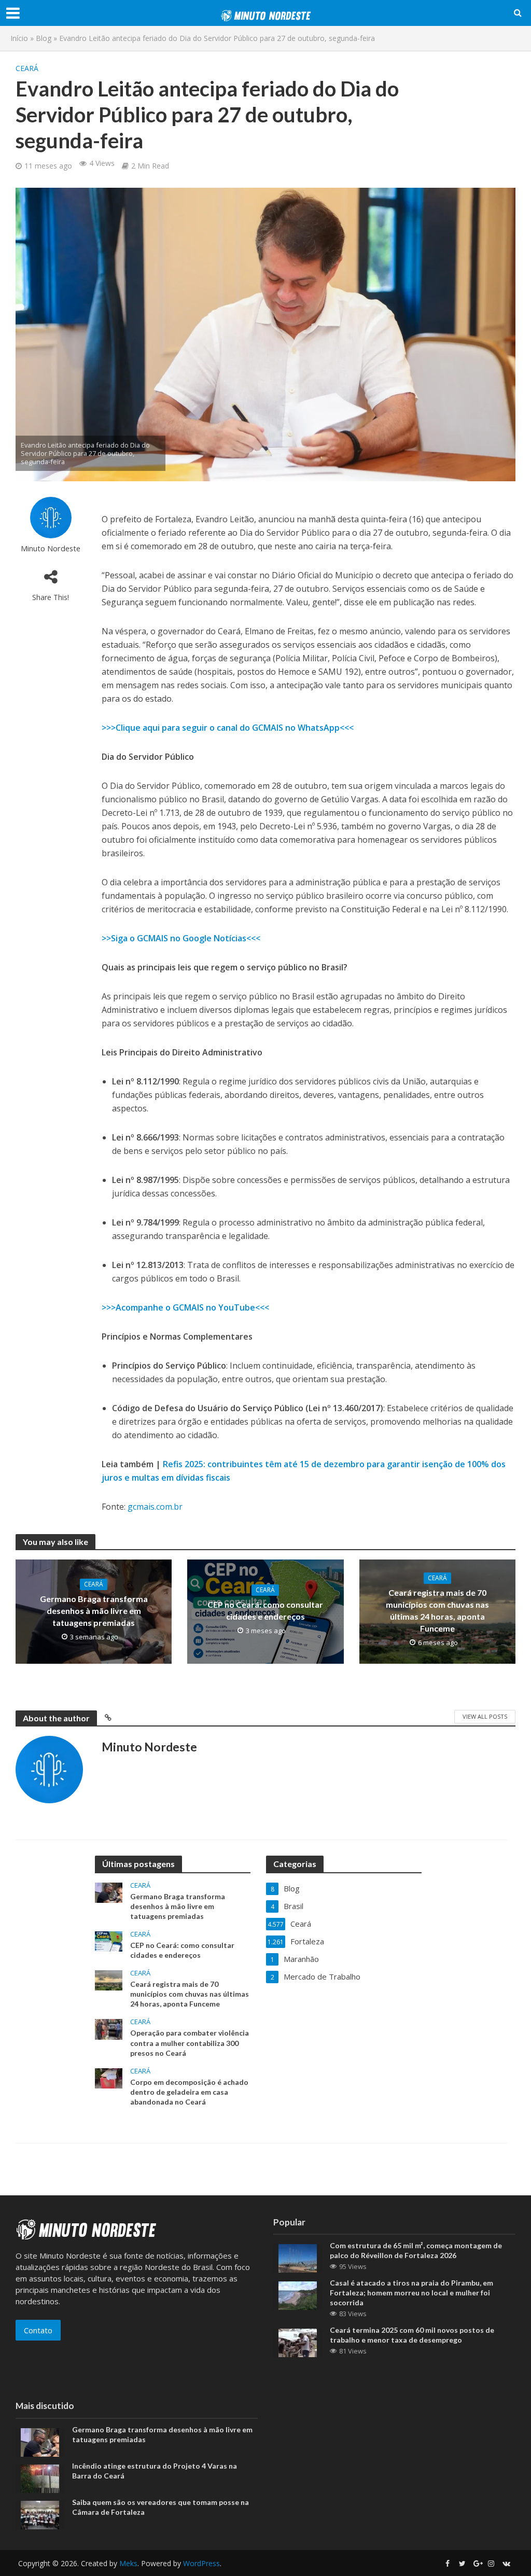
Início (19, 38)
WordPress (201, 2563)
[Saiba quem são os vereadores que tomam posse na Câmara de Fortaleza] (40, 2514)
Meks (128, 2563)
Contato (38, 2330)
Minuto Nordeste (51, 548)
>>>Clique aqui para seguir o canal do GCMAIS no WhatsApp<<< (228, 728)
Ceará (27, 68)
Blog (44, 38)
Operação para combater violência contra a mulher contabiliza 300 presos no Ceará (190, 2043)
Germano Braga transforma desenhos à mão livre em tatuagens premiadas (94, 1611)
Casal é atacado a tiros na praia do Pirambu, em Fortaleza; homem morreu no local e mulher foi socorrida (411, 2293)
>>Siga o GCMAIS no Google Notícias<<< (181, 938)
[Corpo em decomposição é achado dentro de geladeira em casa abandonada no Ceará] (109, 2077)
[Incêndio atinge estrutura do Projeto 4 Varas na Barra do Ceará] (40, 2477)
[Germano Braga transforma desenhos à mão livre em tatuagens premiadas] (109, 1892)
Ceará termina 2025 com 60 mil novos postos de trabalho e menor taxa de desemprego (412, 2335)
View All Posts (485, 1716)
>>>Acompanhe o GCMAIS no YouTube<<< (185, 1307)
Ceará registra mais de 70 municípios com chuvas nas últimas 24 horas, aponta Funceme (437, 1610)
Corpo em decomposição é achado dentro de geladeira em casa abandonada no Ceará (189, 2092)
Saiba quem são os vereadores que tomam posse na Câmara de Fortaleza (160, 2507)
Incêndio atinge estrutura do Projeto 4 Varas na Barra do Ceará (155, 2471)
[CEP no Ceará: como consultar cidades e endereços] (109, 1941)
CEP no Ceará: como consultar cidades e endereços (265, 1610)
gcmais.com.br (155, 1507)
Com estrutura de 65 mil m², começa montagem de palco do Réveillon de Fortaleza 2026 (416, 2250)
